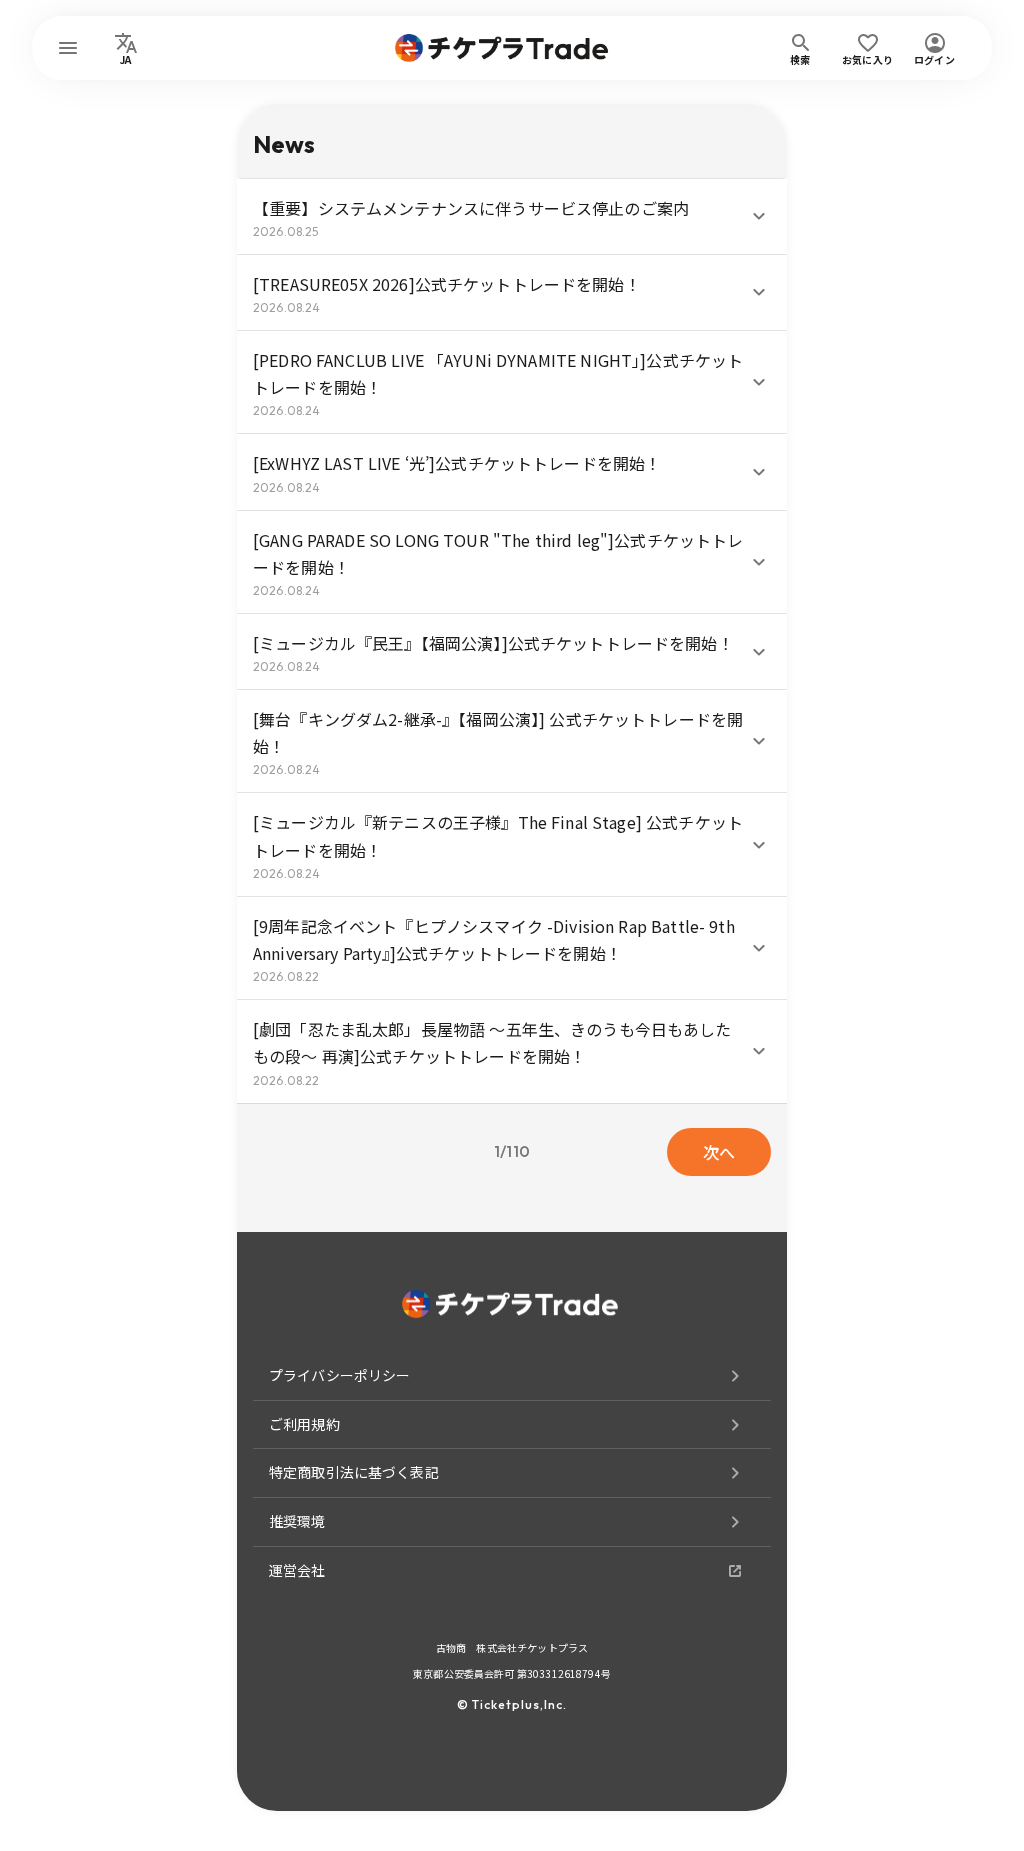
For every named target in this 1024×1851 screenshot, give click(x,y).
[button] (512, 216)
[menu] (68, 48)
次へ (719, 1152)
